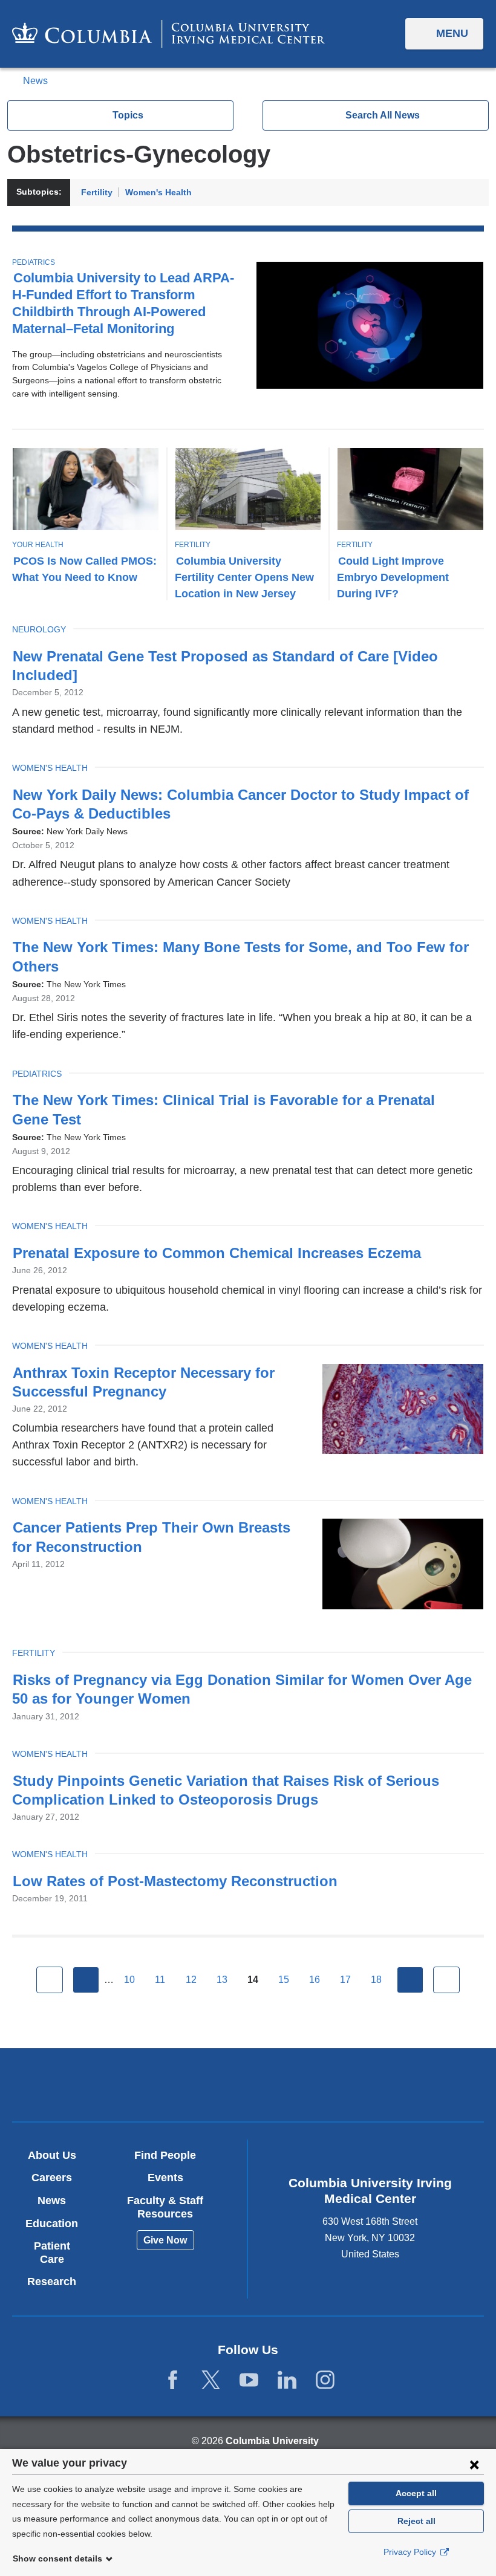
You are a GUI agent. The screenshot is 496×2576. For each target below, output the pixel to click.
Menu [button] (452, 33)
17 (345, 1980)
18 (376, 1980)
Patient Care (52, 2253)
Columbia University (272, 2441)
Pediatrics (34, 262)
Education (52, 2224)
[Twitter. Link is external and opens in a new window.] (211, 2380)
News (35, 81)
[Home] (168, 34)
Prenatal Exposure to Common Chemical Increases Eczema (217, 1253)
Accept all (416, 2493)
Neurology (39, 629)
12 (191, 1980)
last (446, 1980)
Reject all (416, 2521)
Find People (165, 2155)
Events (165, 2178)
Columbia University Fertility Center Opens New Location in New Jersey (244, 577)
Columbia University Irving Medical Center (171, 2084)
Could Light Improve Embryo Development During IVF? (393, 577)
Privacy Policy (411, 2552)
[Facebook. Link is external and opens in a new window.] (173, 2380)
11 (160, 1980)
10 (129, 1980)
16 (315, 1980)
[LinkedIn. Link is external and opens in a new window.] (287, 2380)
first (50, 1980)
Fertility (97, 192)
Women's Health (158, 192)
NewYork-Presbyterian (325, 2086)
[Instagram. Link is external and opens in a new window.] (325, 2380)
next (410, 1980)
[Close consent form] (474, 2464)
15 (284, 1980)
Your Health (38, 545)
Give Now (165, 2240)
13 (222, 1980)
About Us (52, 2155)
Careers (52, 2178)
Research (52, 2282)
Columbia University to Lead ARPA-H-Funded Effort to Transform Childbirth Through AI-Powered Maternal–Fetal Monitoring (123, 303)
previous (86, 1980)
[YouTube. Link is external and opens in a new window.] (249, 2380)
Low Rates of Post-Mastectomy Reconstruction (175, 1881)
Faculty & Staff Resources (165, 2207)
